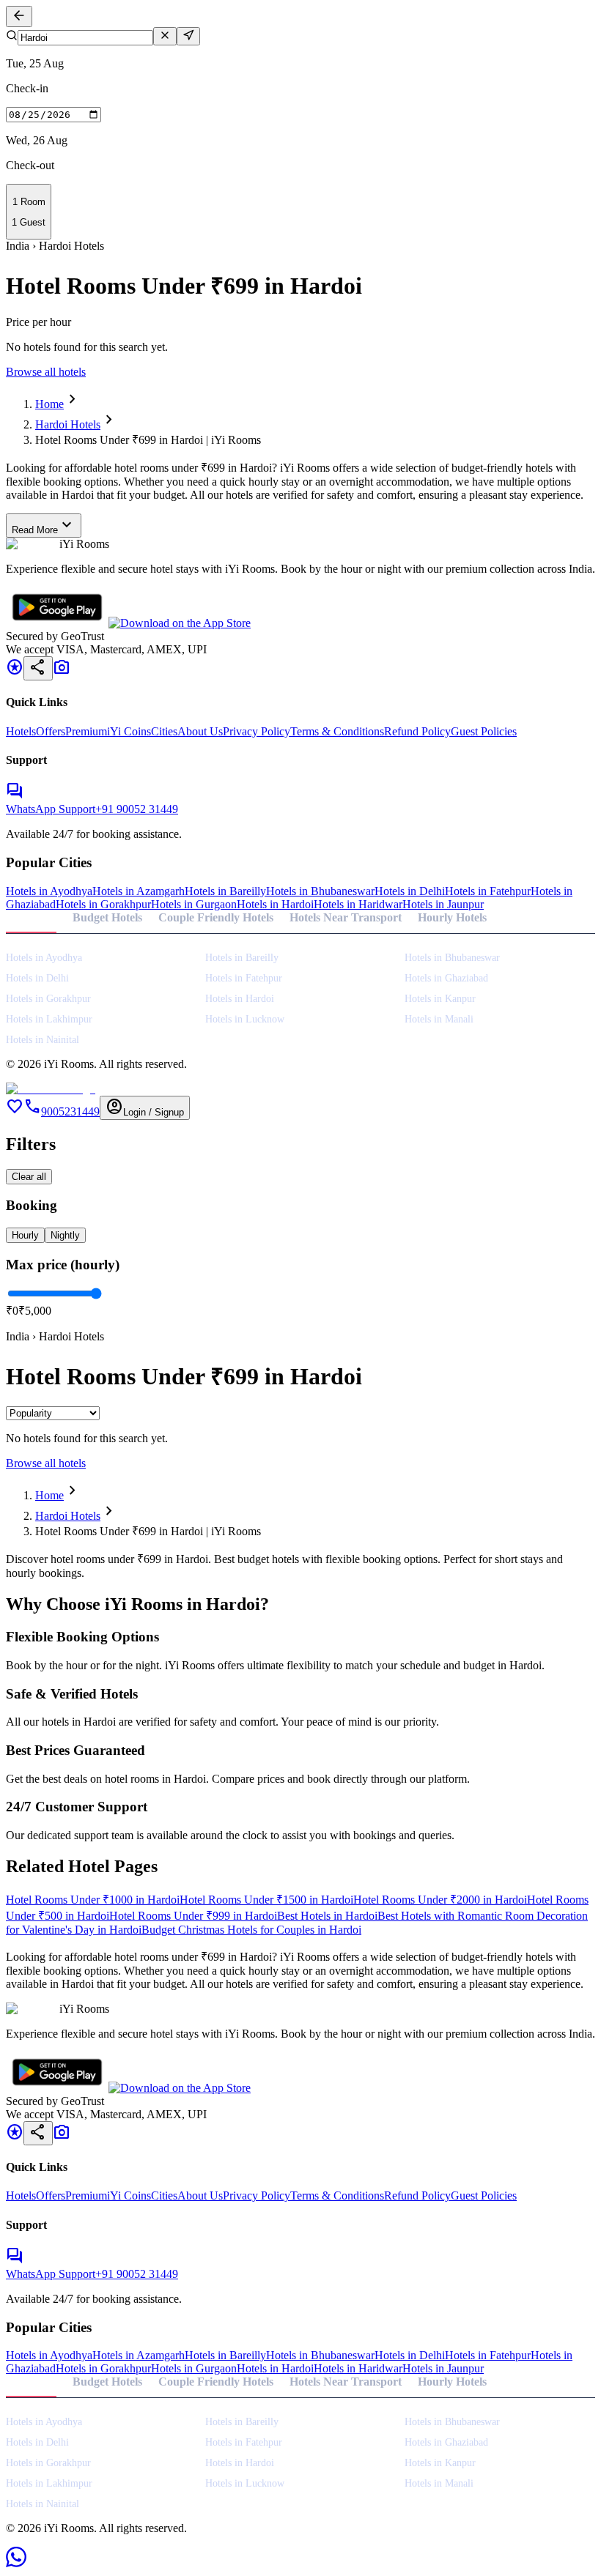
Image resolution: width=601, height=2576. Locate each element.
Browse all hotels (46, 372)
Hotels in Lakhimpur (49, 1019)
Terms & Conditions (337, 731)
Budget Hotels (107, 917)
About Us (200, 731)
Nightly (65, 1235)
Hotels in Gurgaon (194, 904)
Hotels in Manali (439, 1019)
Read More (44, 526)
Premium (86, 731)
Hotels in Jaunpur (443, 904)
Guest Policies (484, 731)
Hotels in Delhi (410, 891)
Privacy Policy (257, 731)
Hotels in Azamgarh (139, 891)
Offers (51, 731)
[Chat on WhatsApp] (16, 2563)
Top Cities (31, 917)
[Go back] (19, 16)
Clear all (29, 1177)
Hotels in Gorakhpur (103, 904)
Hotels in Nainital (43, 1040)
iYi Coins (129, 731)
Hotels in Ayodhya (49, 891)
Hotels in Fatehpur (488, 891)
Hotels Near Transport (346, 917)
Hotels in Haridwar (358, 904)
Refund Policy (417, 731)
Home (49, 404)
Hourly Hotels (452, 917)
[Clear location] (165, 36)
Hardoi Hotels (68, 424)
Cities (164, 731)
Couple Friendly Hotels (216, 917)
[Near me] (188, 36)
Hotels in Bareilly (225, 891)
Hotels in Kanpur (440, 999)
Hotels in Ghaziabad (446, 978)
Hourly (25, 1235)
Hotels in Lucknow (245, 1019)
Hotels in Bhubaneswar (320, 891)
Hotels (21, 731)
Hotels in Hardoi (275, 904)
